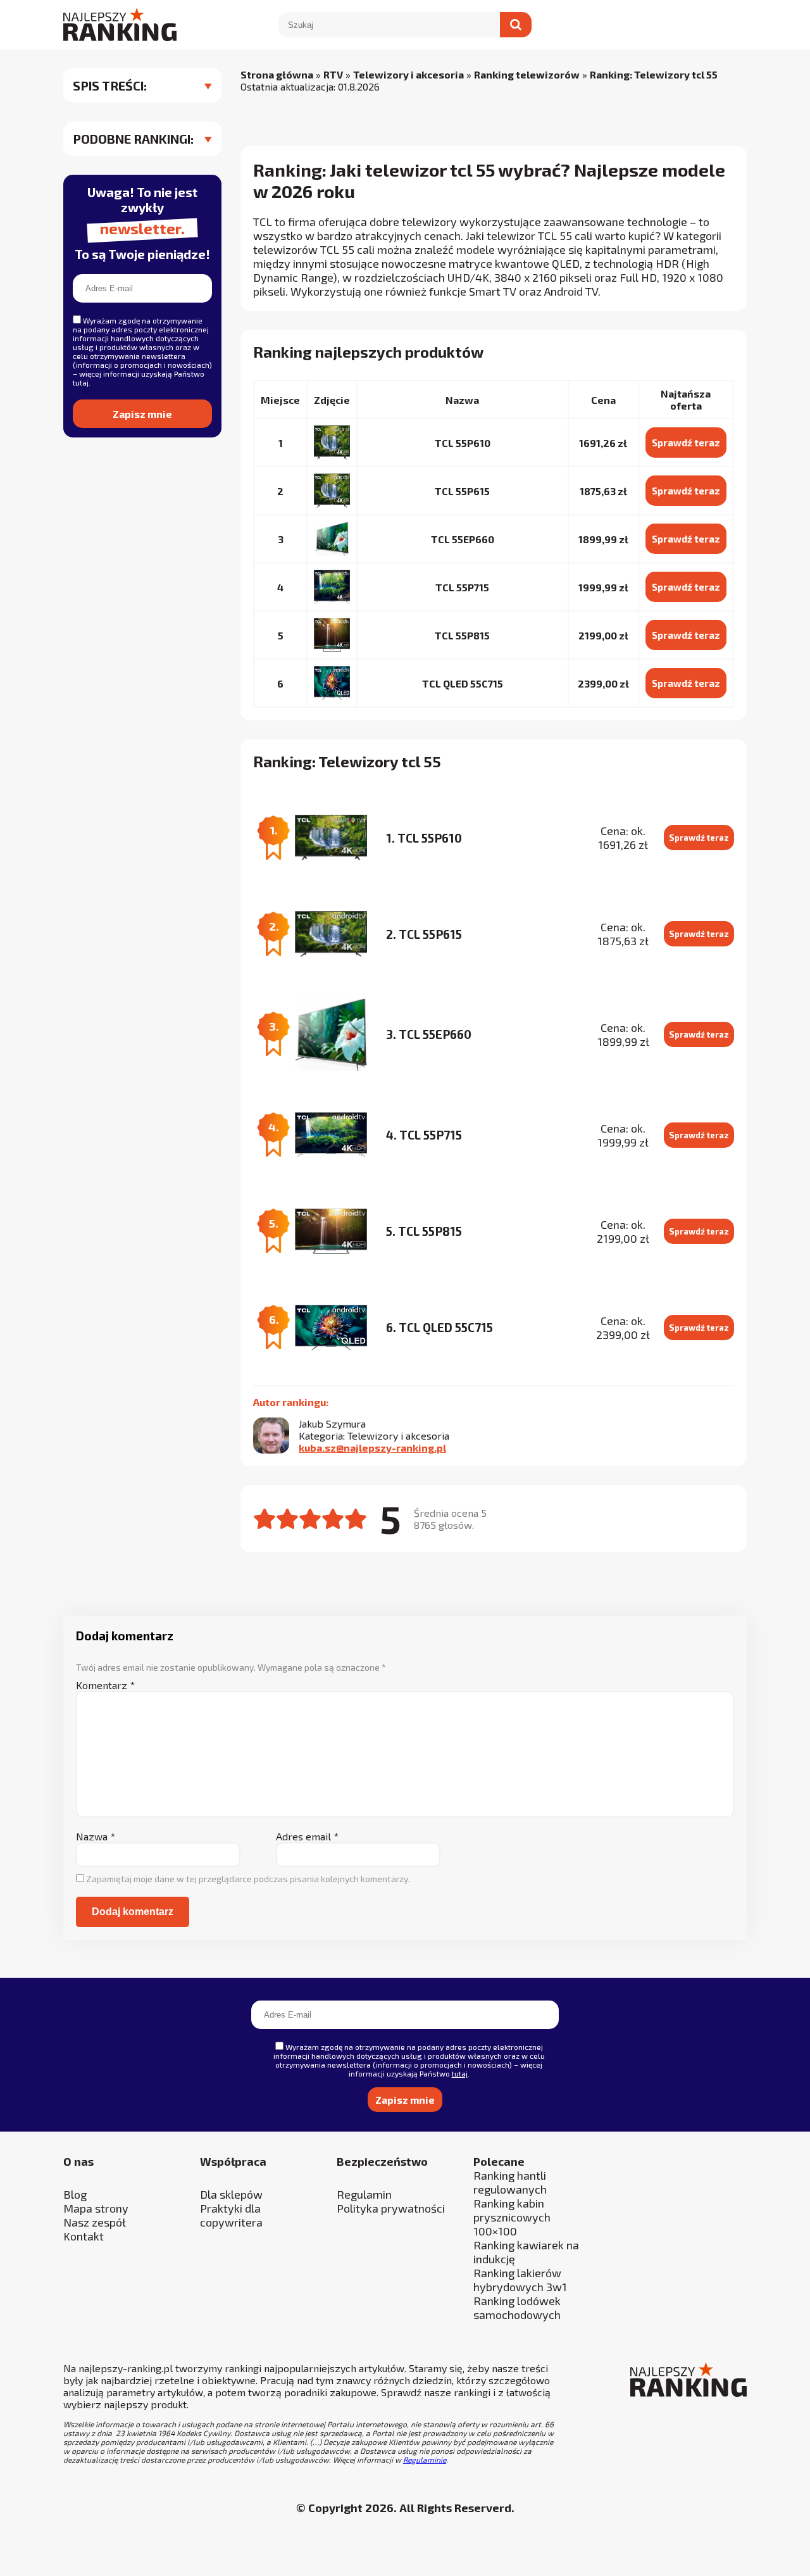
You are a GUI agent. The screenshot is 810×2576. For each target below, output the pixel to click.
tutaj (272, 1435)
